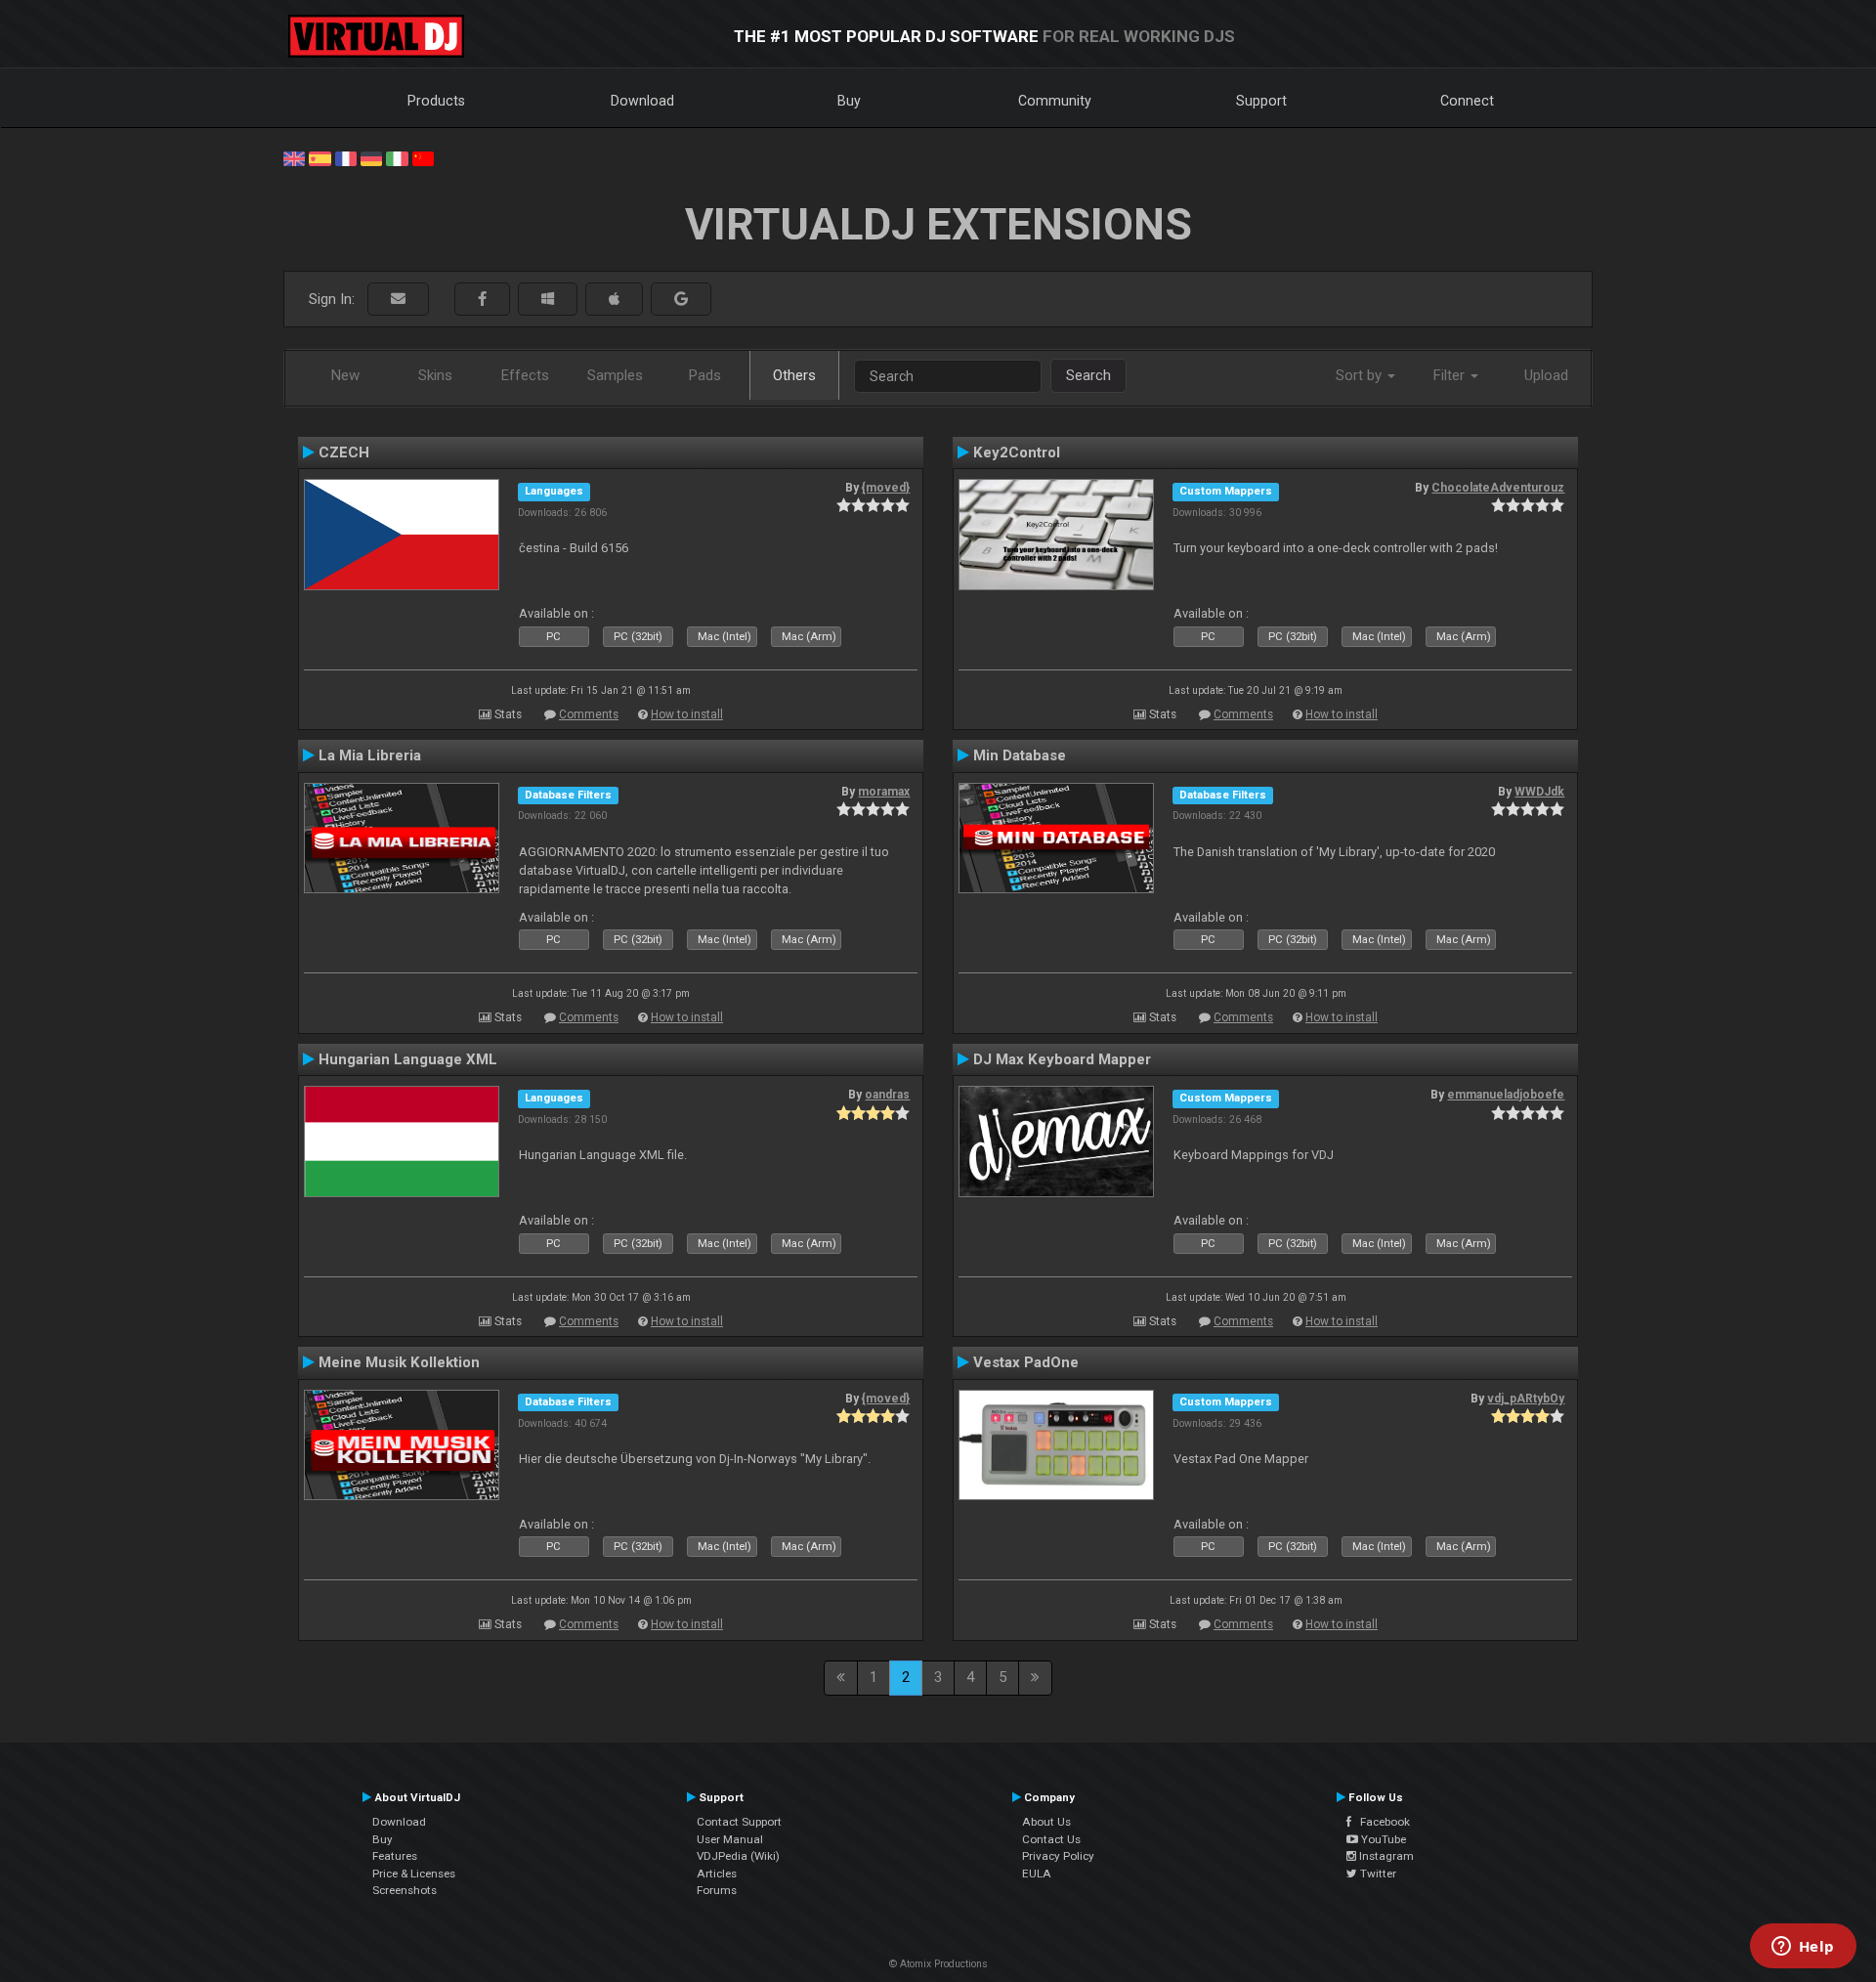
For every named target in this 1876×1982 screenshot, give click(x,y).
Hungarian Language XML (408, 1059)
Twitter (1377, 1874)
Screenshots (405, 1890)
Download (642, 101)
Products (436, 101)
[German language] (371, 157)
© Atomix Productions (938, 1964)
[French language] (346, 157)
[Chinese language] (423, 157)
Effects (525, 375)
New (345, 375)
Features (395, 1856)
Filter (1451, 375)
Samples (615, 375)
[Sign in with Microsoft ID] (548, 300)
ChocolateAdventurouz (1498, 488)
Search (1088, 375)
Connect (1467, 101)
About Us (1046, 1822)
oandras (887, 1095)
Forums (717, 1890)
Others (794, 375)
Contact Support (739, 1822)
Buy (849, 101)
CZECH (344, 452)
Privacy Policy (1058, 1856)
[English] (294, 157)
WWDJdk (1539, 792)
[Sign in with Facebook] (482, 300)
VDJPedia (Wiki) (738, 1856)
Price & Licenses (414, 1874)
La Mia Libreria (370, 755)
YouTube (1382, 1839)
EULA (1037, 1874)
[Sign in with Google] (681, 300)
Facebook (1381, 1822)
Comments (589, 714)
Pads (705, 375)
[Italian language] (397, 157)
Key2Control (1017, 452)
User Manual (730, 1839)
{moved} (886, 488)
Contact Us (1051, 1839)
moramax (884, 792)
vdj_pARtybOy (1526, 1399)
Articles (717, 1874)
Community (1055, 101)
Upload (1546, 375)
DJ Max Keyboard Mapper (1062, 1059)
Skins (435, 375)
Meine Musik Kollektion (399, 1362)
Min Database (1020, 755)
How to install (687, 714)
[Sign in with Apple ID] (614, 300)
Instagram (1385, 1856)
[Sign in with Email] (398, 300)
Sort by (1361, 375)
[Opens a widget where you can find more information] (1803, 1948)
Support (1261, 101)
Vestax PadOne (1026, 1362)
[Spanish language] (320, 157)
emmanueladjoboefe (1506, 1095)
